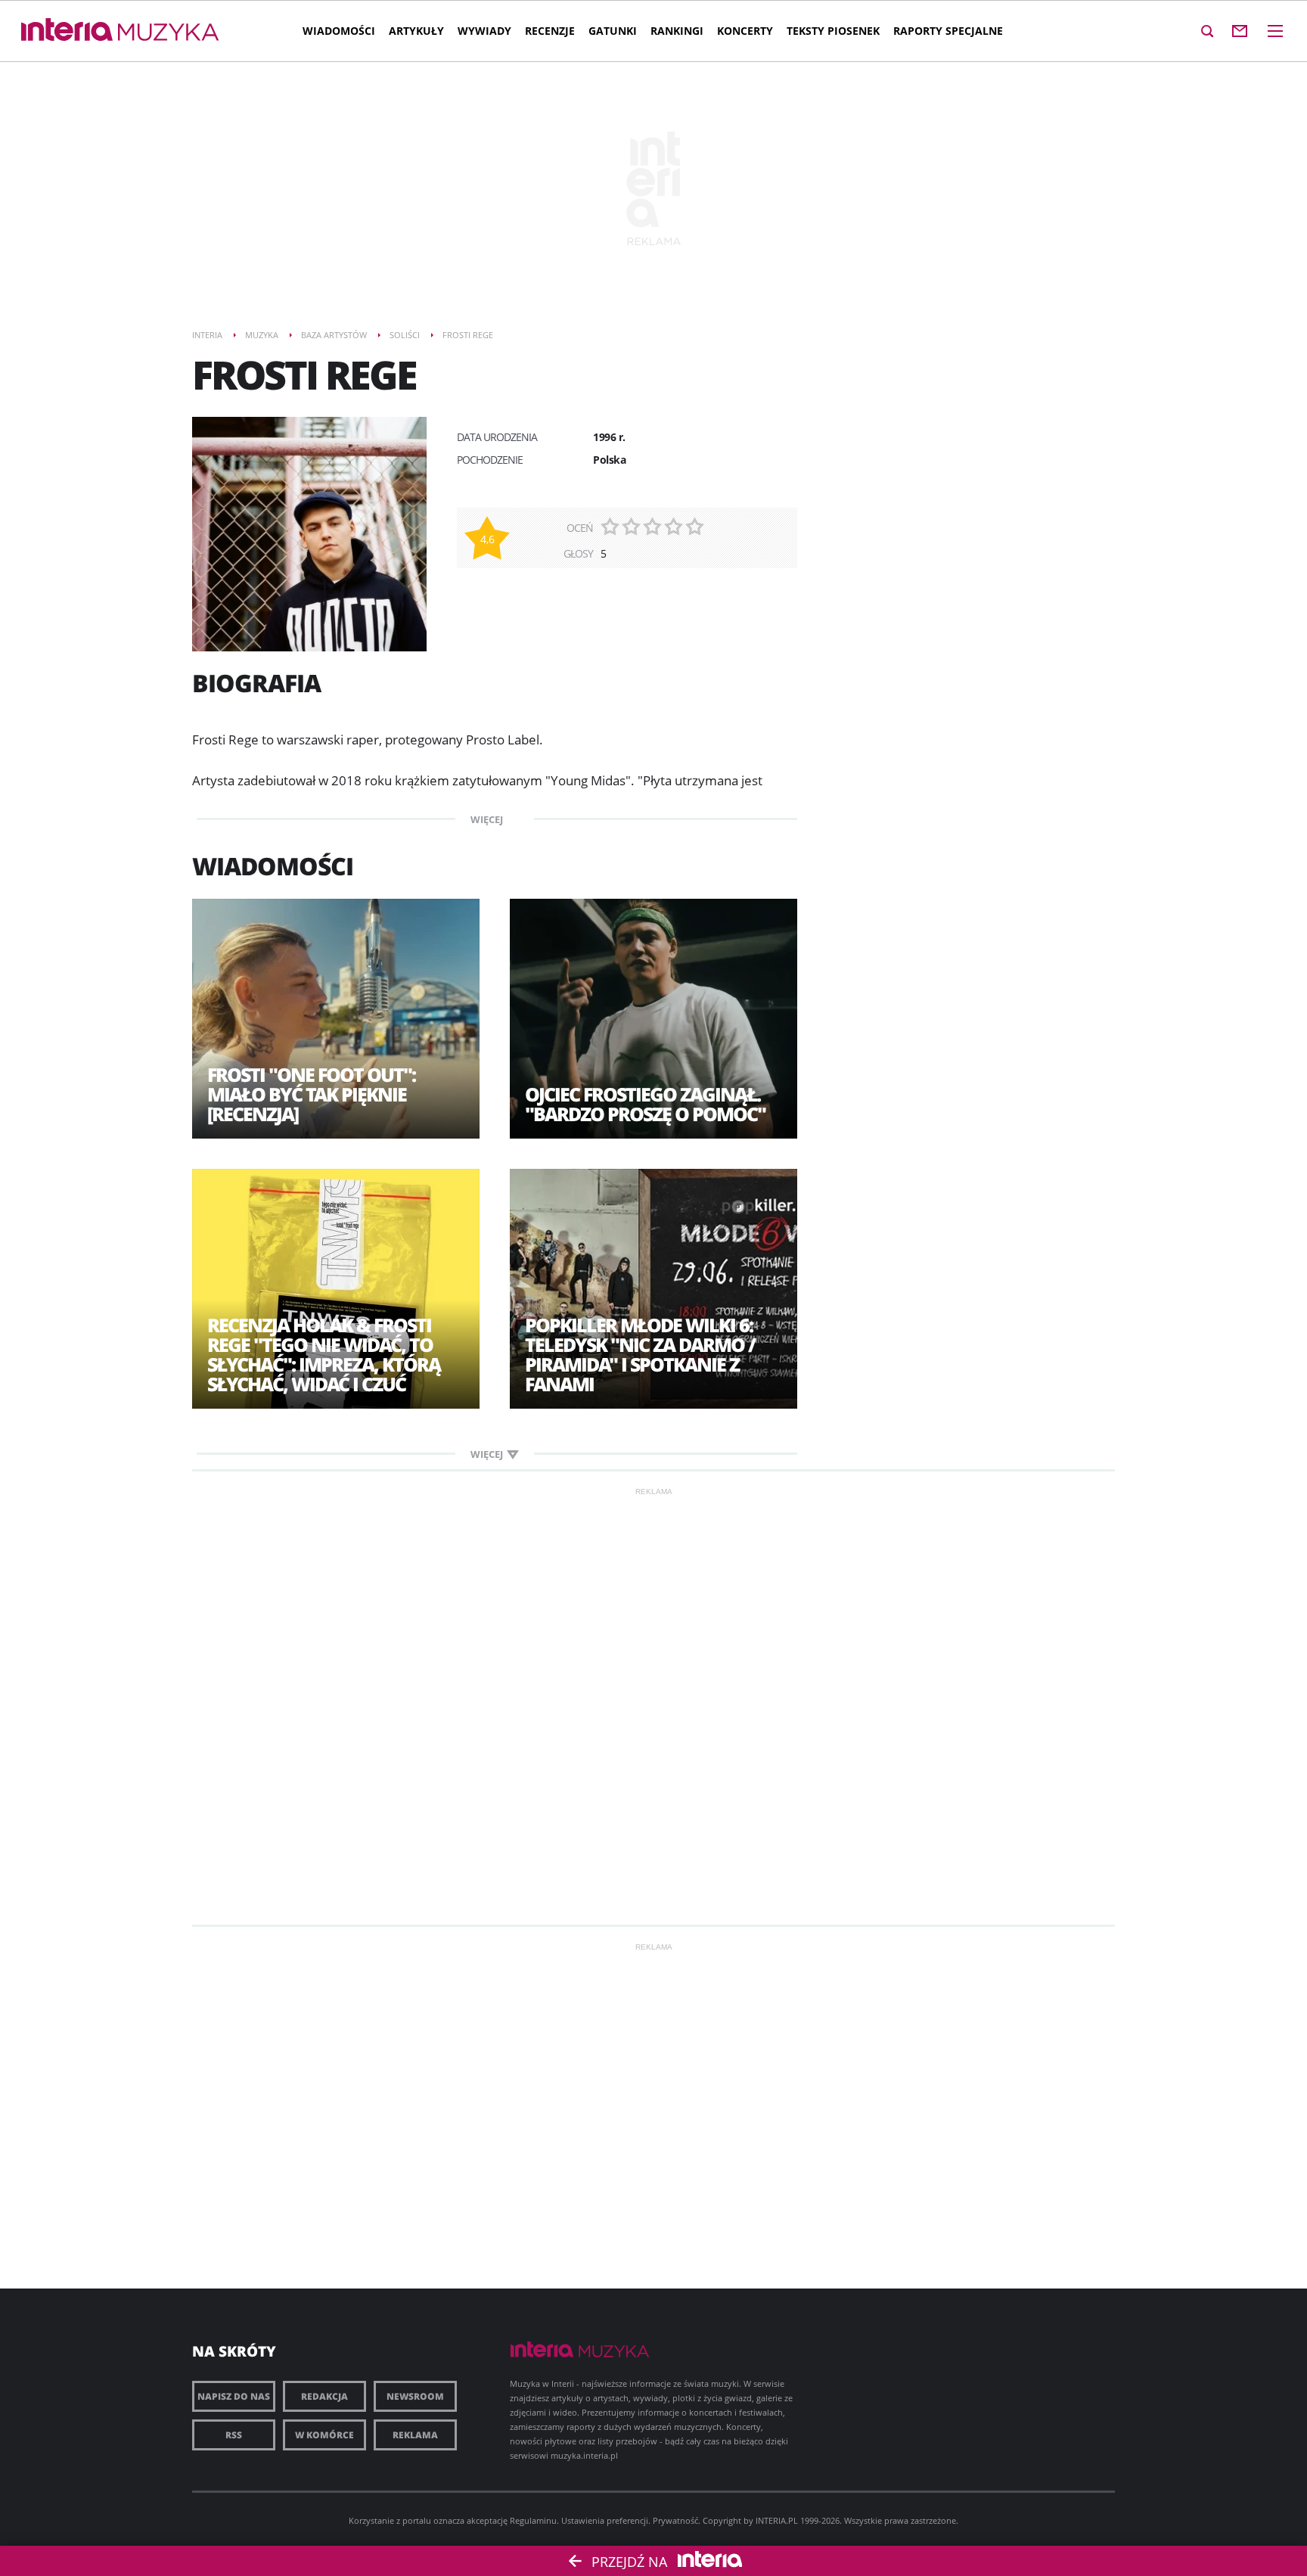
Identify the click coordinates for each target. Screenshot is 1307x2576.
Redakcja (324, 2396)
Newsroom (415, 2396)
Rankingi (677, 31)
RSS (234, 2435)
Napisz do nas (234, 2396)
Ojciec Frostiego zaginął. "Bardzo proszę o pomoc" (645, 1104)
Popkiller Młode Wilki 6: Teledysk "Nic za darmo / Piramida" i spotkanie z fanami (640, 1354)
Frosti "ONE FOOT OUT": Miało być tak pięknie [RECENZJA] (311, 1094)
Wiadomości (339, 31)
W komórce (324, 2435)
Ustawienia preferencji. (606, 2520)
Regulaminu (533, 2520)
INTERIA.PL (777, 2520)
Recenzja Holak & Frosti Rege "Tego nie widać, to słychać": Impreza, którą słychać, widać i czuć (324, 1354)
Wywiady (484, 31)
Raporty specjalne (948, 31)
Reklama (415, 2435)
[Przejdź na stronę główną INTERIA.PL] (67, 30)
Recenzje (550, 31)
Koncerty (745, 31)
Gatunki (613, 31)
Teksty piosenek (833, 31)
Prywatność (675, 2520)
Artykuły (416, 31)
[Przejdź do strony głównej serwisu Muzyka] (169, 33)
